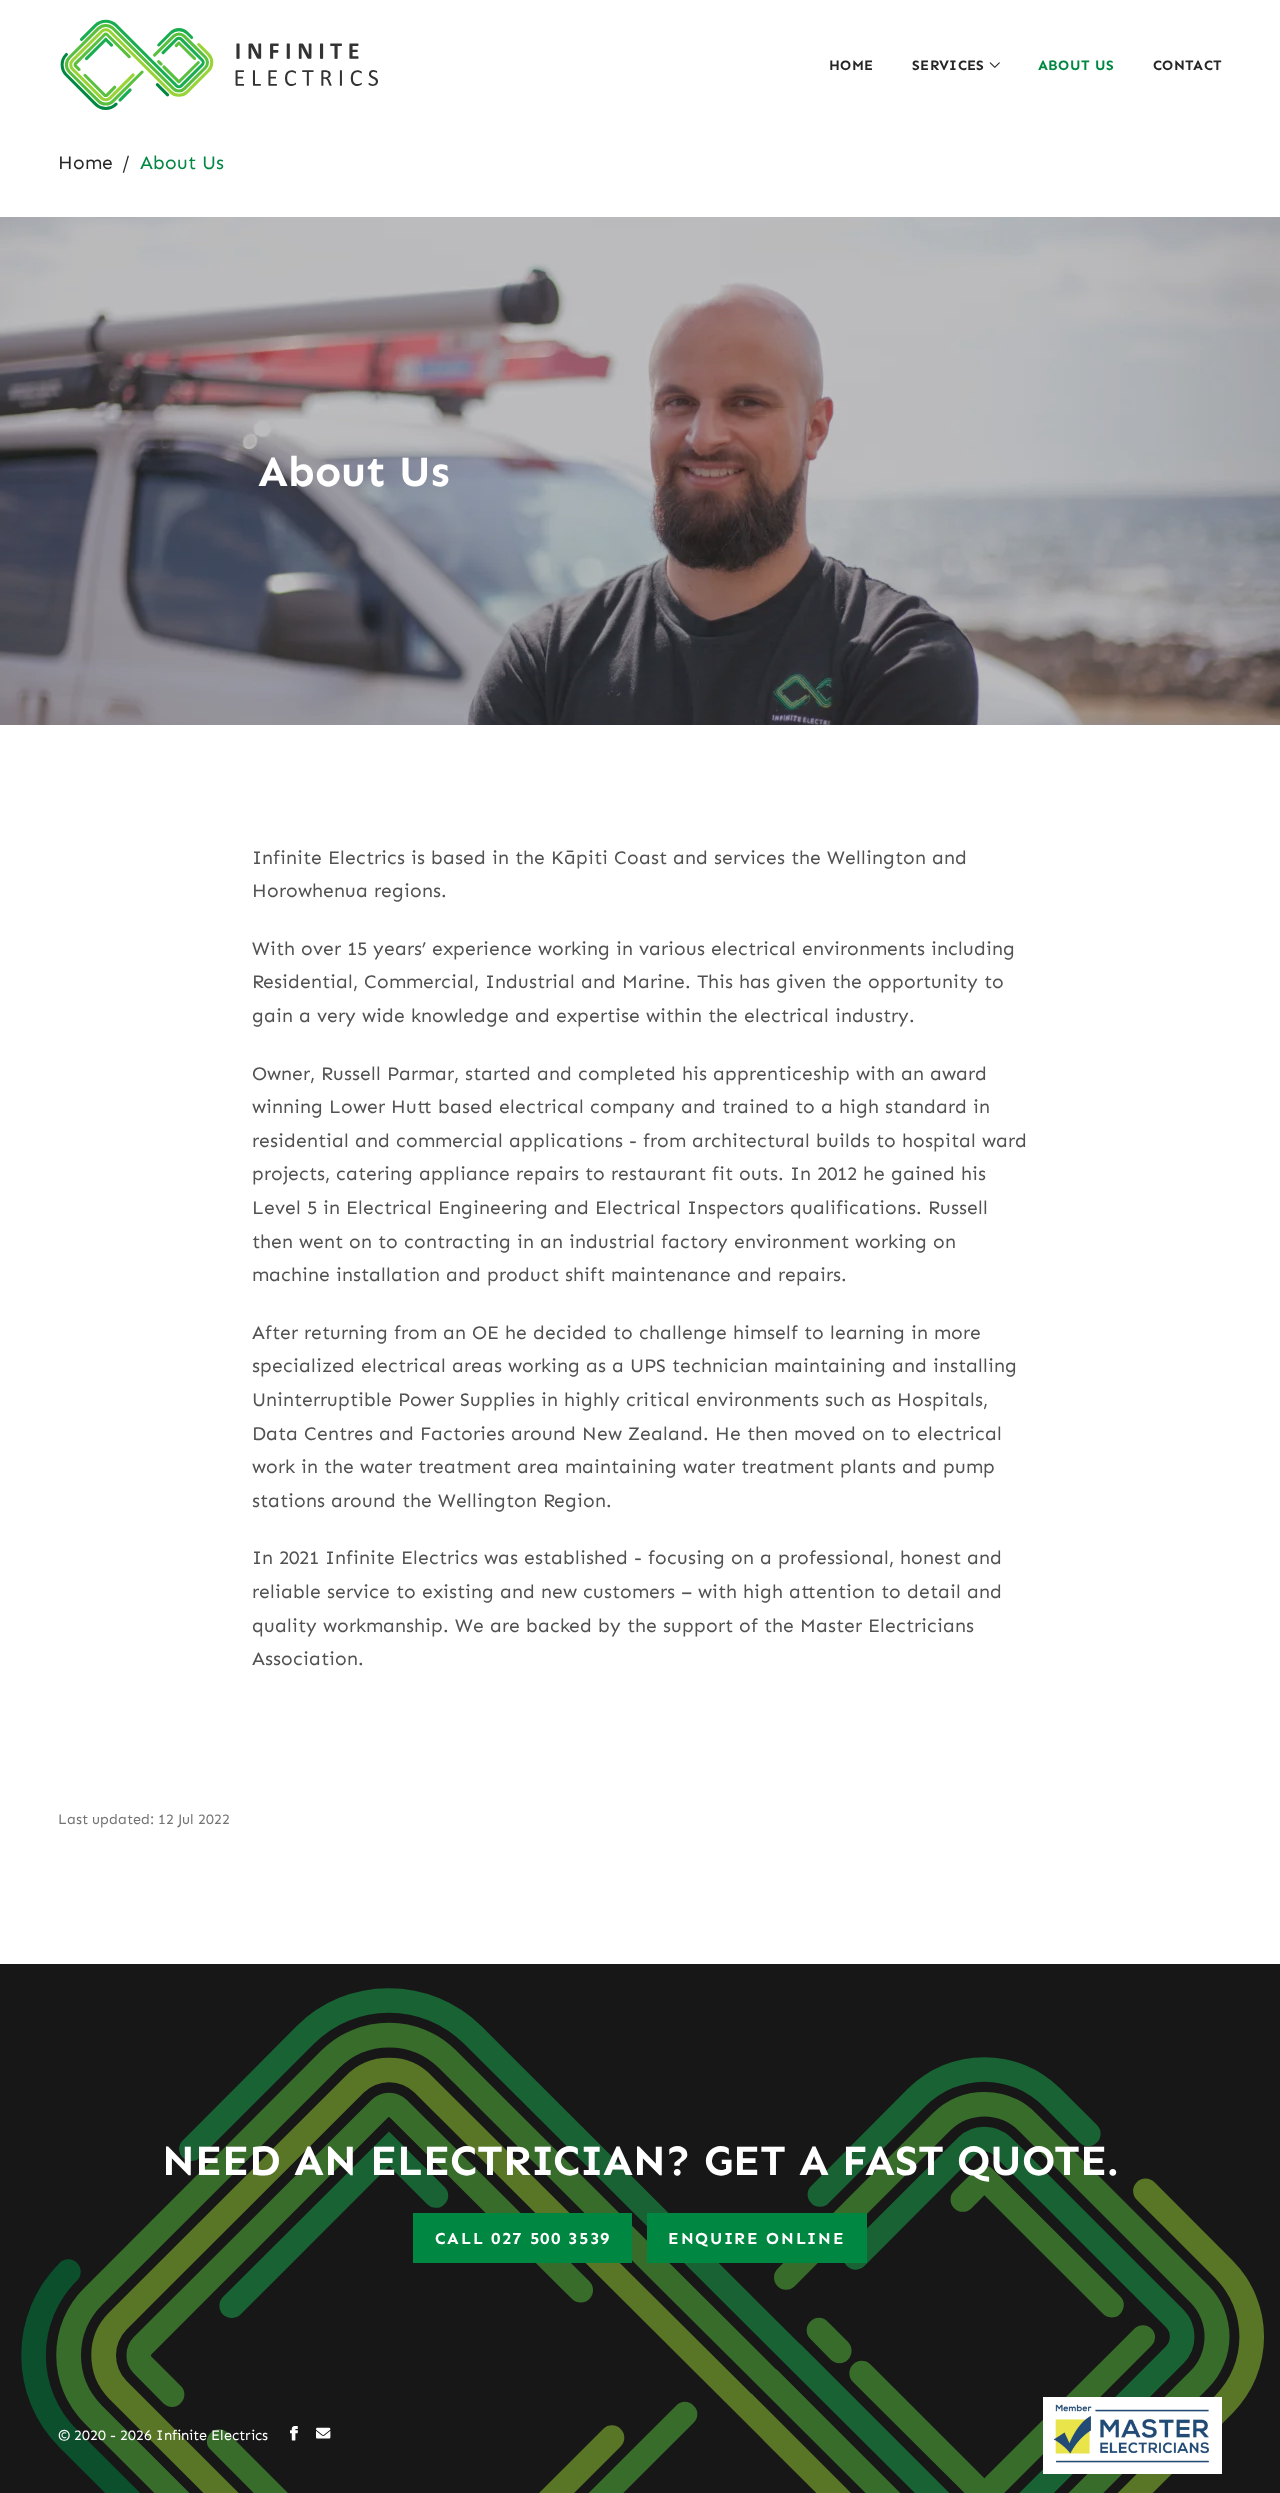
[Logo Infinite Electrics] (217, 65)
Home (851, 65)
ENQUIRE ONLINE (757, 2238)
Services (948, 65)
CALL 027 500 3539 (523, 2238)
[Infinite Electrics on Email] (323, 2435)
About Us (1076, 65)
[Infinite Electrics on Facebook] (294, 2435)
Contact (1188, 65)
